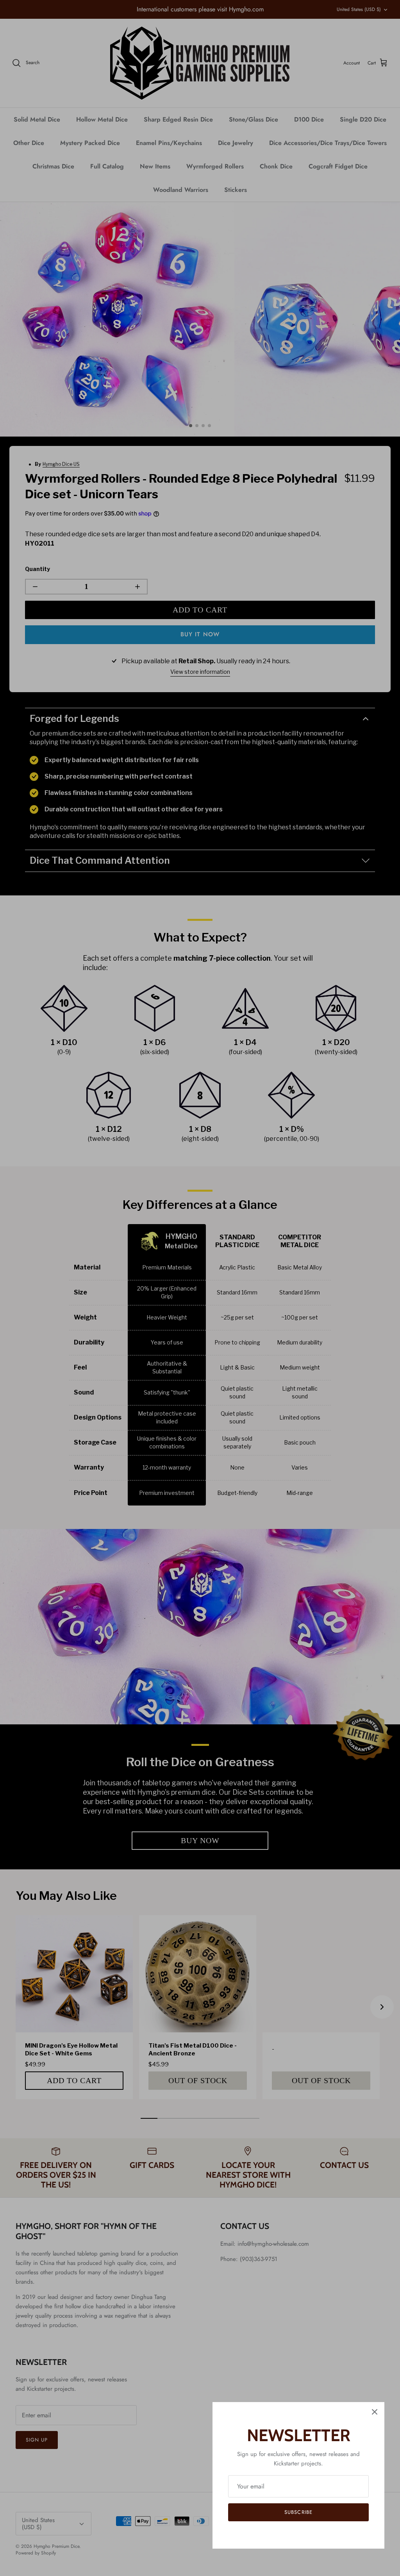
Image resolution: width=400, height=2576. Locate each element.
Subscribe (298, 2512)
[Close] (375, 2412)
